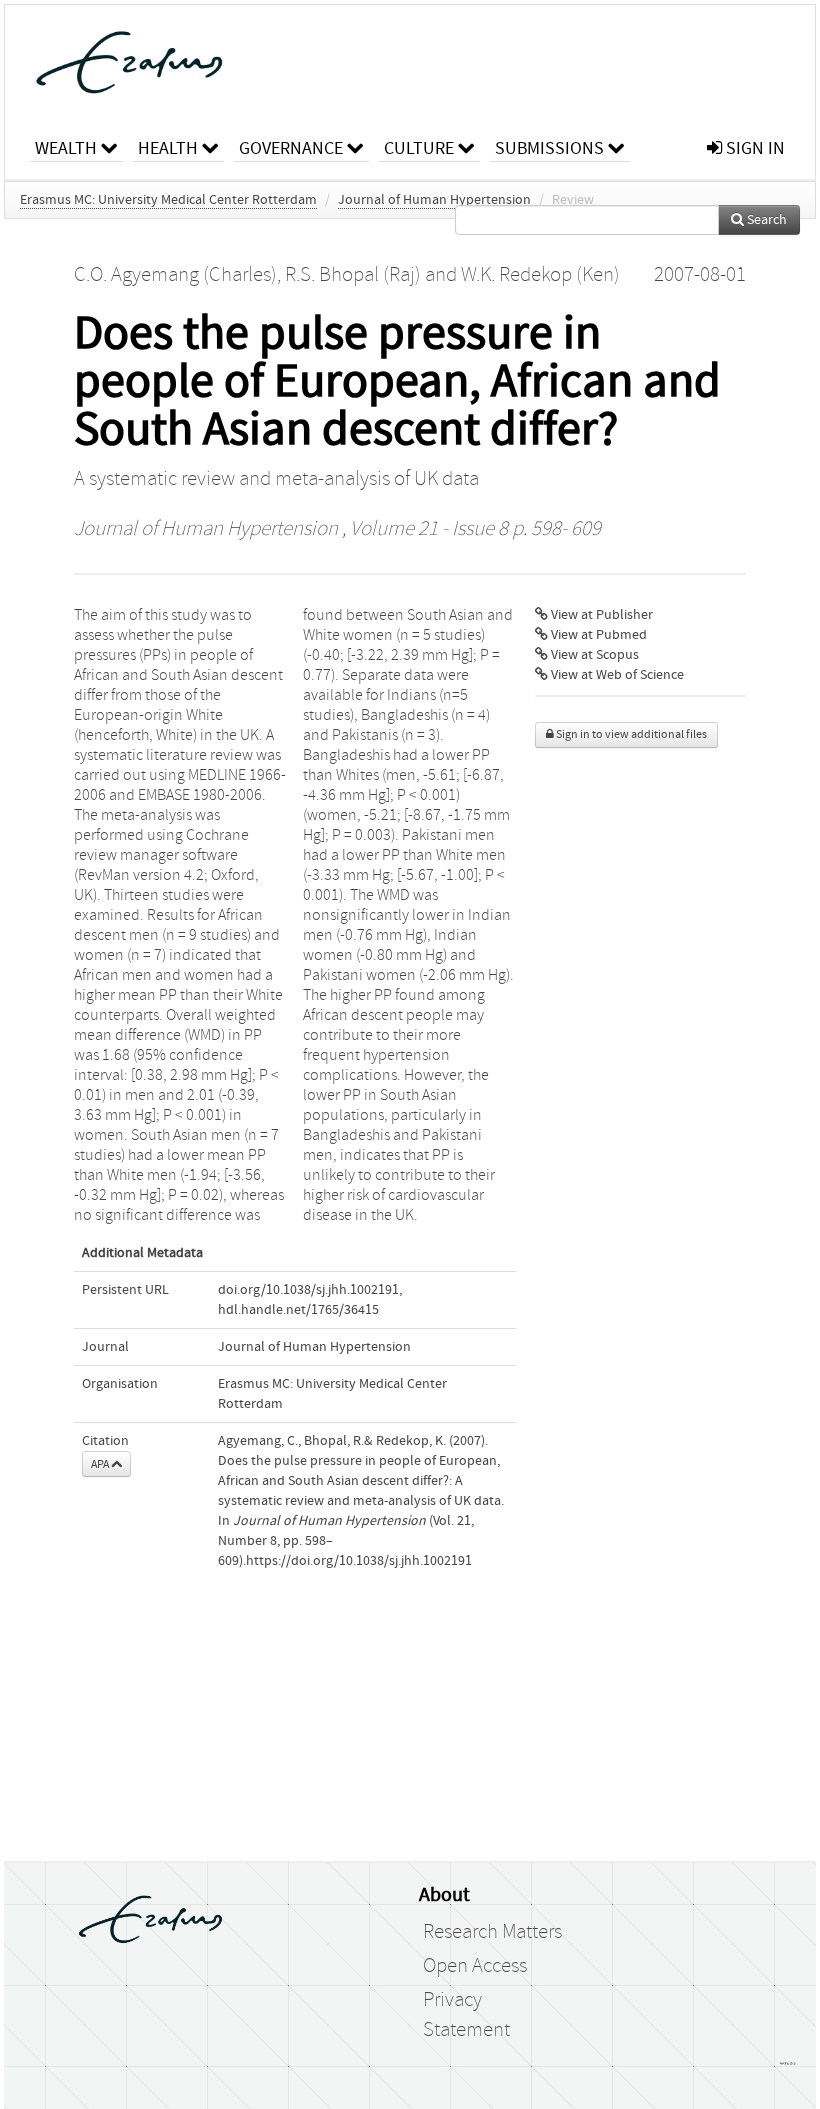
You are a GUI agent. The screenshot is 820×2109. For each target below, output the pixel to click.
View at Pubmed (597, 635)
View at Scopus (593, 655)
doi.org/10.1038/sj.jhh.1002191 (308, 1290)
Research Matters (492, 1932)
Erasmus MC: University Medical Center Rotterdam (168, 200)
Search (765, 220)
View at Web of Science (616, 675)
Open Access (475, 1966)
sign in (753, 148)
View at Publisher (600, 615)
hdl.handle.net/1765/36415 (298, 1310)
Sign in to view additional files (630, 734)
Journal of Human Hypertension (434, 200)
